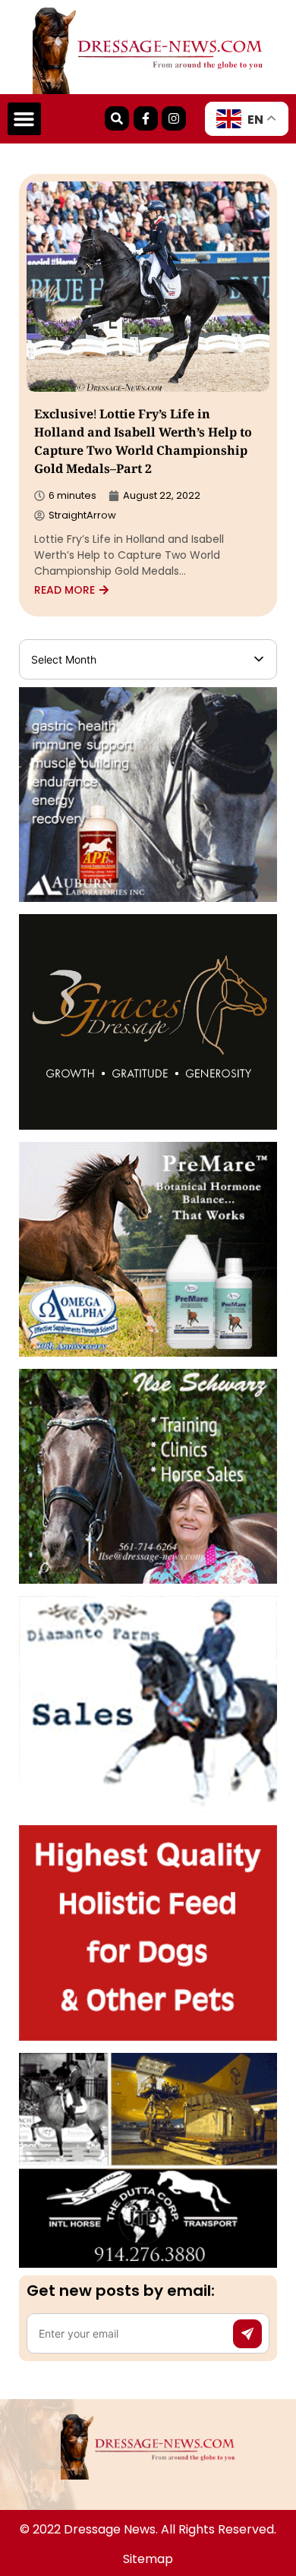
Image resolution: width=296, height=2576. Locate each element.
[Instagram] (174, 118)
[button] (24, 119)
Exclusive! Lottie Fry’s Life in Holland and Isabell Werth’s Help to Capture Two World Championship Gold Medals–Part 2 (143, 443)
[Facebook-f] (146, 118)
